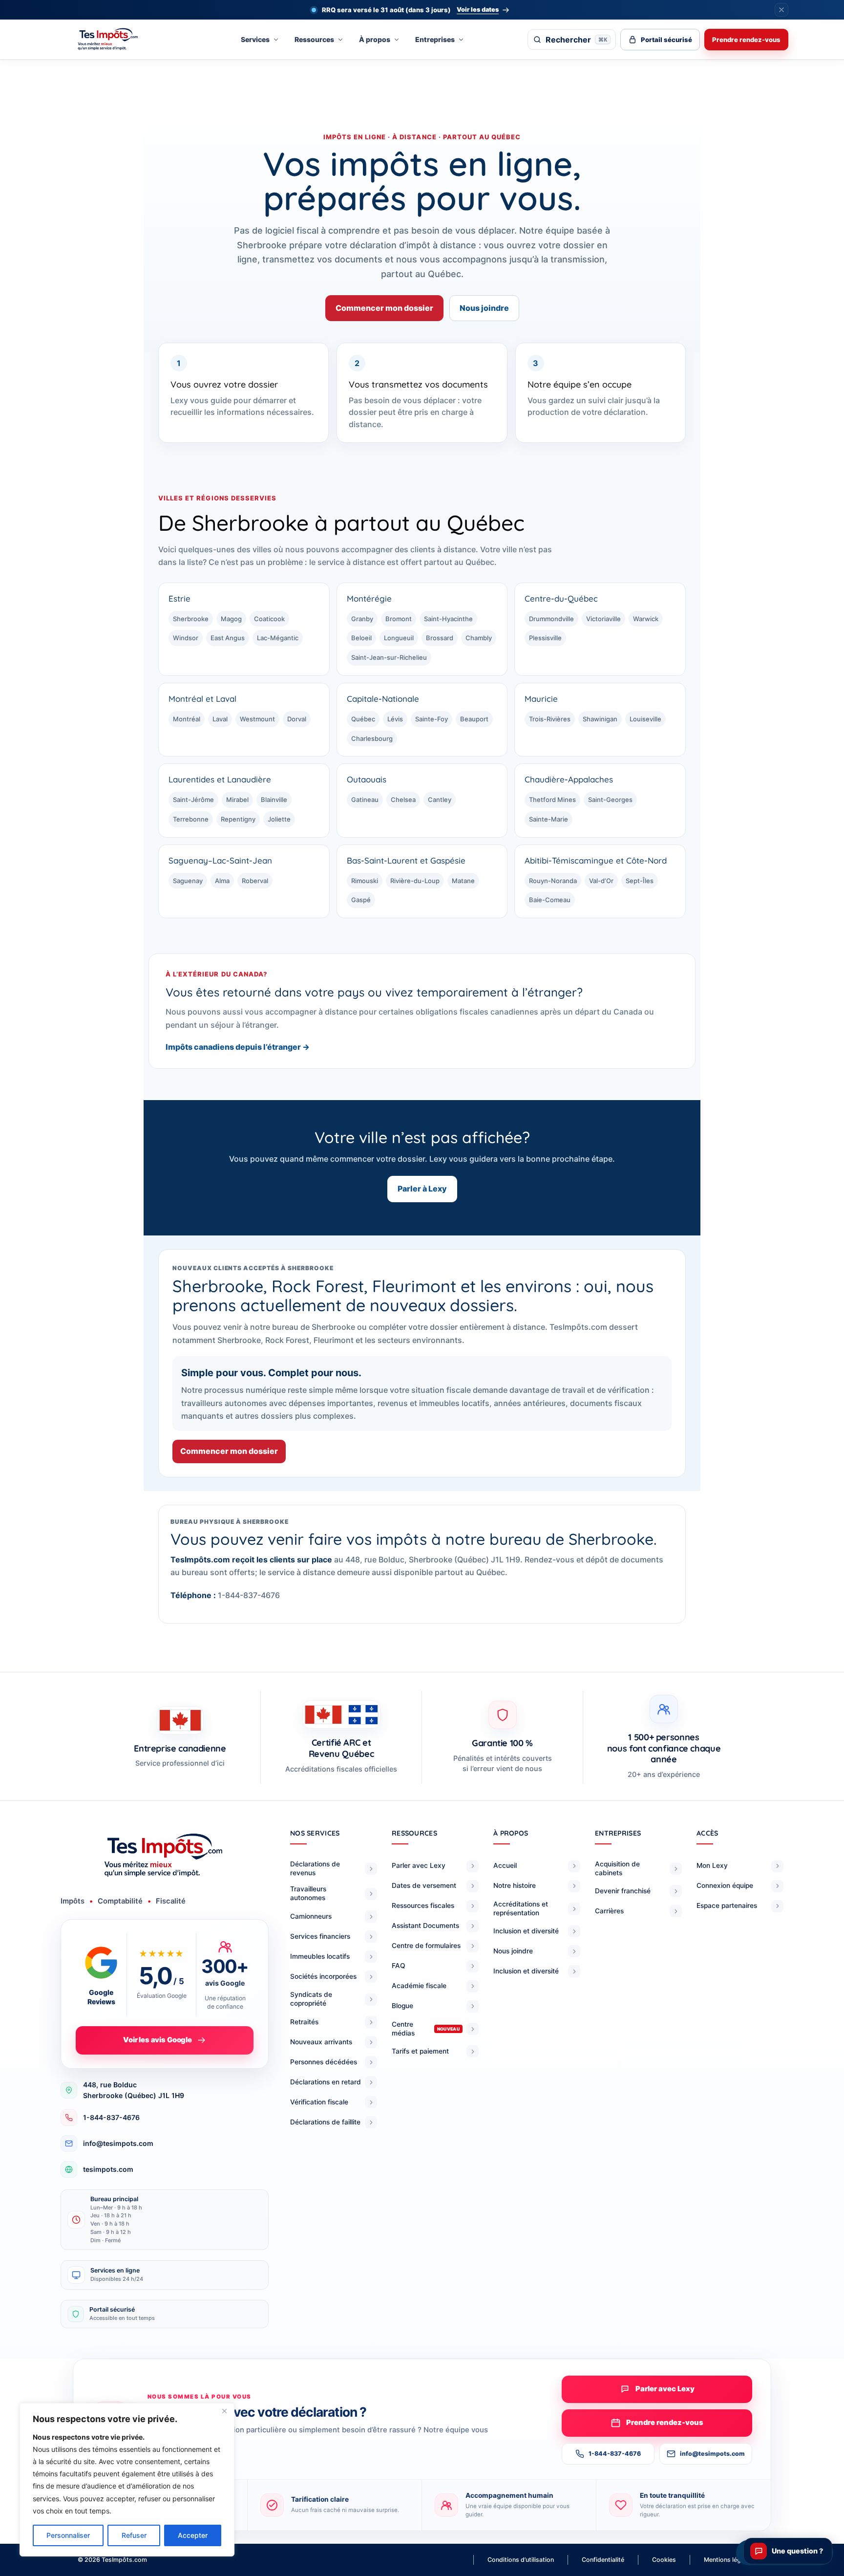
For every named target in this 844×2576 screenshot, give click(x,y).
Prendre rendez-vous (746, 40)
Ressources (314, 39)
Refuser (134, 2535)
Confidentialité (603, 2560)
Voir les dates (478, 10)
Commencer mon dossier (384, 308)
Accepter (193, 2535)
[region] (127, 2480)
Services (255, 39)
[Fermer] (224, 2411)
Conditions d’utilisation (521, 2560)
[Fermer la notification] (781, 10)
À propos (375, 39)
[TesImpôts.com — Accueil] (117, 40)
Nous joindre (484, 308)
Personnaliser (68, 2535)
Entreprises (435, 39)
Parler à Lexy (422, 1189)
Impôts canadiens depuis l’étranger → (238, 1047)
